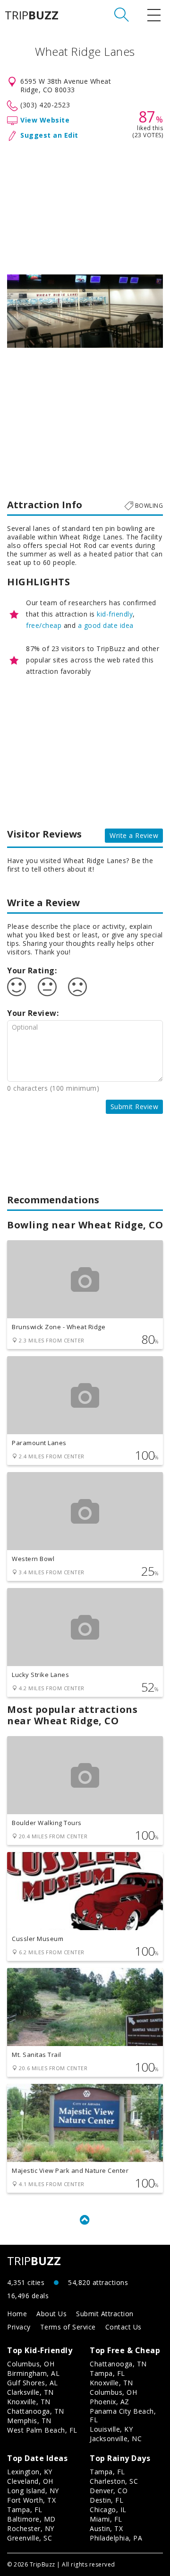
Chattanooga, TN (36, 2411)
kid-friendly (115, 614)
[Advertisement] (85, 206)
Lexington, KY (30, 2472)
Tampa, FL (107, 2373)
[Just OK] (47, 987)
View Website (45, 120)
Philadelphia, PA (116, 2538)
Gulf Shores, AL (33, 2383)
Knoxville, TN (29, 2402)
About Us (51, 2314)
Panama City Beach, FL (123, 2415)
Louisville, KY (111, 2429)
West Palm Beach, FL (42, 2430)
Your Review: (33, 1013)
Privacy (19, 2327)
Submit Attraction (105, 2314)
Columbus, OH (31, 2364)
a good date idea (106, 625)
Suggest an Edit (49, 135)
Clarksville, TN (30, 2392)
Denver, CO (109, 2491)
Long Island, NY (33, 2491)
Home (17, 2314)
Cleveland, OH (30, 2481)
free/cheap (44, 625)
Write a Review (134, 835)
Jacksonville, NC (116, 2439)
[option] (85, 311)
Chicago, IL (108, 2510)
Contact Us (123, 2327)
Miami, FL (106, 2519)
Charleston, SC (114, 2481)
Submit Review (135, 1107)
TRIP (32, 15)
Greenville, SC (30, 2538)
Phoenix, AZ (110, 2402)
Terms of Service (68, 2327)
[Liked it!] (17, 987)
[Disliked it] (77, 987)
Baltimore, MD (31, 2519)
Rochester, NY (31, 2528)
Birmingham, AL (33, 2373)
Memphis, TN (29, 2421)
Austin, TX (106, 2528)
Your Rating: (32, 970)
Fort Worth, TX (31, 2500)
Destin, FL (106, 2500)
